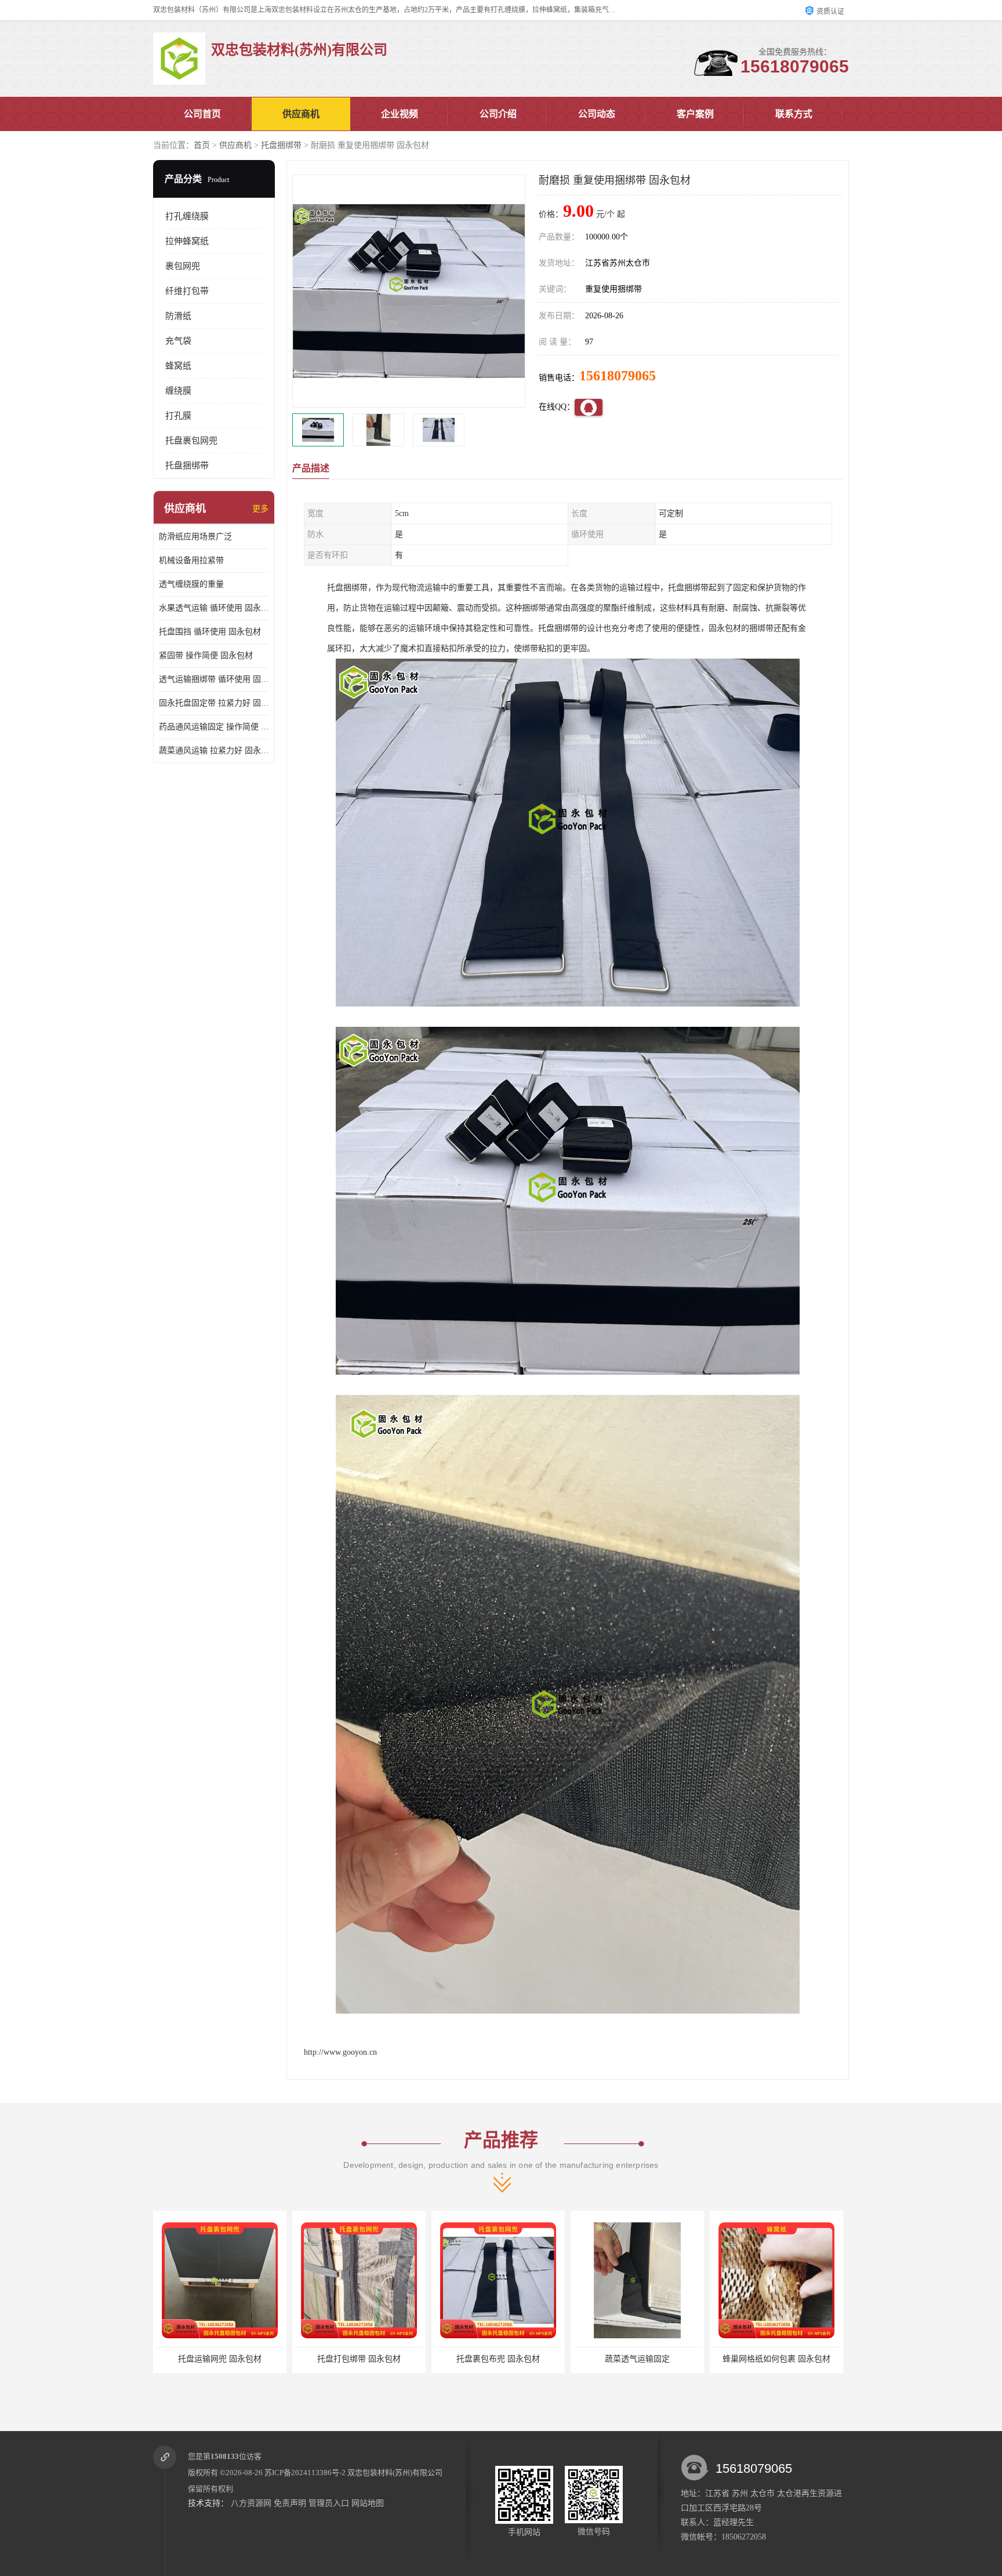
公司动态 (597, 114)
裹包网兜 (183, 266)
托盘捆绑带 (281, 145)
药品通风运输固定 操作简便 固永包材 (214, 727)
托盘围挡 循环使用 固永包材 (210, 632)
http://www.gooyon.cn (340, 2052)
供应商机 (301, 114)
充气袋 (178, 341)
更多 (260, 509)
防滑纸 (178, 316)
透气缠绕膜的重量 (191, 584)
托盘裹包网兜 (191, 441)
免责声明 (290, 2503)
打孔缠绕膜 (187, 216)
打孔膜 (178, 416)
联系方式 (794, 114)
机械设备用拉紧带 (191, 560)
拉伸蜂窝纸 (187, 241)
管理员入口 (329, 2503)
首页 (202, 145)
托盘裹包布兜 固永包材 (359, 2359)
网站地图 (368, 2503)
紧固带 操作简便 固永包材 (206, 655)
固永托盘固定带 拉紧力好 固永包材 (214, 703)
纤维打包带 (187, 291)
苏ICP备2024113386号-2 (305, 2473)
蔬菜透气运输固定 (498, 2359)
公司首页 (202, 114)
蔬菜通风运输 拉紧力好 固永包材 (214, 751)
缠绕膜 (178, 391)
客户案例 (695, 114)
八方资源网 (251, 2503)
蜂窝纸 (178, 366)
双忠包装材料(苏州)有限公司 (395, 2473)
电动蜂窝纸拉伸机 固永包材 (776, 2359)
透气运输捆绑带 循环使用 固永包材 (214, 679)
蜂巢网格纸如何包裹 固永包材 (637, 2359)
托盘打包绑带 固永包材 (220, 2359)
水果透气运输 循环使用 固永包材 (214, 608)
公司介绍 (498, 114)
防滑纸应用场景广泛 (195, 537)
